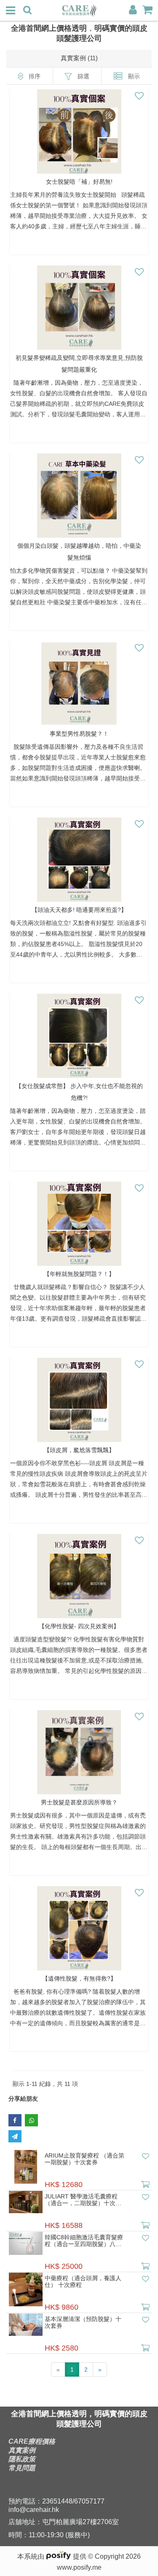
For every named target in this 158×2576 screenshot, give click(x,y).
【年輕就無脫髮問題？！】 (79, 1274)
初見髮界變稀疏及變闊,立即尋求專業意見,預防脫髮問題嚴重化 (79, 364)
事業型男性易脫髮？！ (79, 734)
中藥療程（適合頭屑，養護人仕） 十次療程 (83, 2281)
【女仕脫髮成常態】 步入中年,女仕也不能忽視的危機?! (79, 1092)
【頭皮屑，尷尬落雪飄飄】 (79, 1450)
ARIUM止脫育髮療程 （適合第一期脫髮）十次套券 (84, 2159)
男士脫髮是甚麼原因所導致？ (79, 1802)
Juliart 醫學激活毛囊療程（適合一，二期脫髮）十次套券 (83, 2200)
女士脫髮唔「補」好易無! (79, 182)
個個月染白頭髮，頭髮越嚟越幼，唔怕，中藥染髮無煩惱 (79, 552)
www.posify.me (79, 2567)
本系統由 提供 (53, 2556)
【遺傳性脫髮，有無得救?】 (79, 1978)
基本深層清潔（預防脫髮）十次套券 (83, 2322)
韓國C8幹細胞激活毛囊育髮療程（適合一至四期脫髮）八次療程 (84, 2241)
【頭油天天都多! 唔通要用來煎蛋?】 (79, 910)
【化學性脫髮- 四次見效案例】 (79, 1626)
